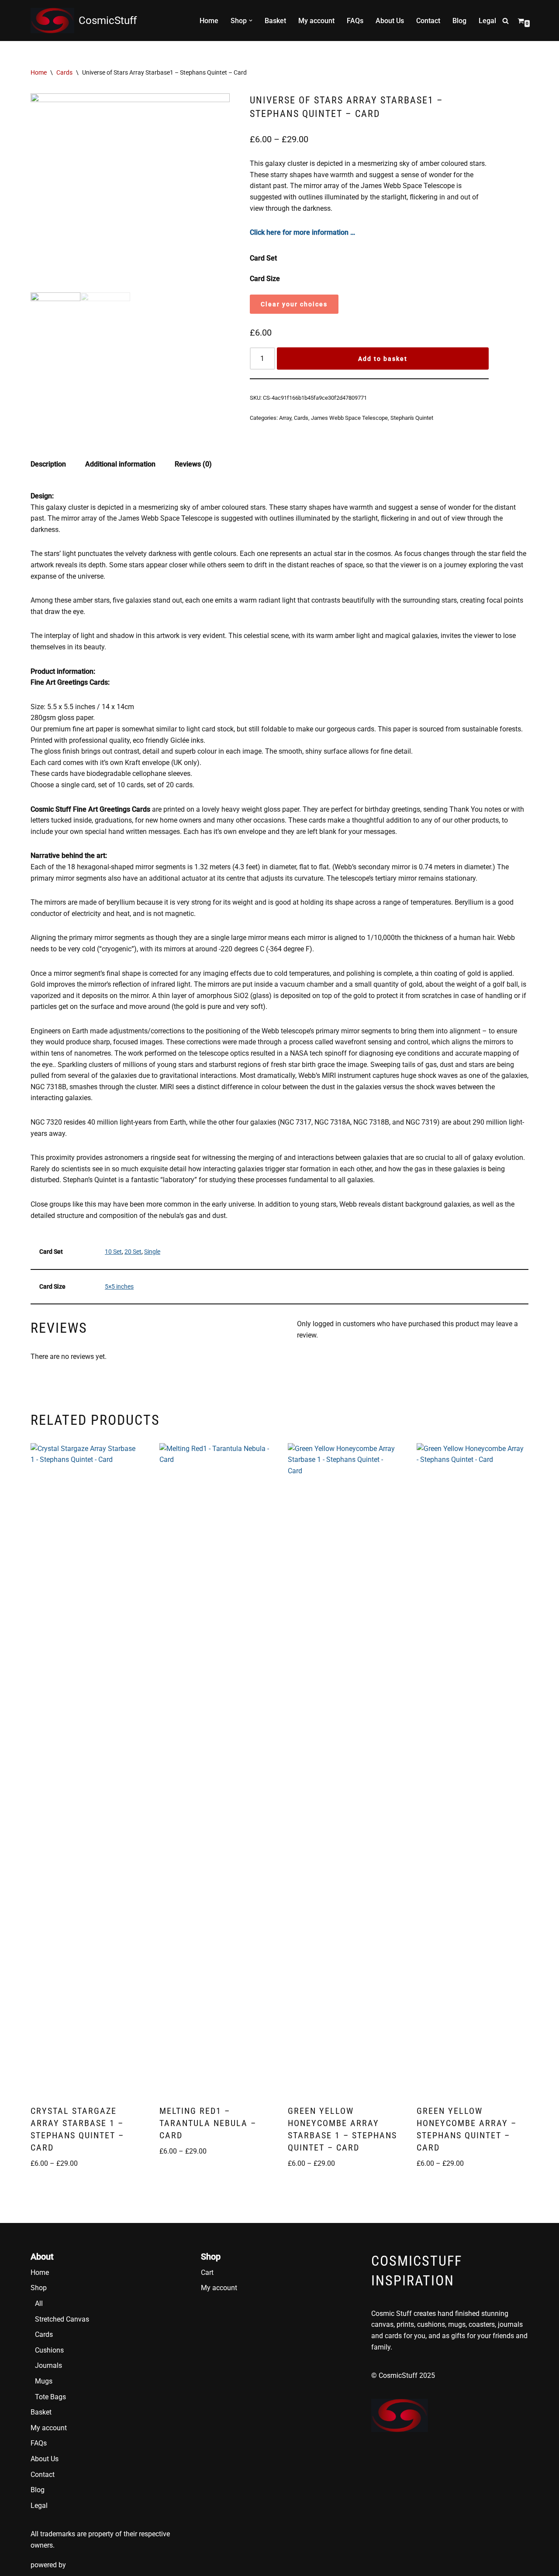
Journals (48, 2365)
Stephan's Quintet (412, 418)
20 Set (133, 1252)
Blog (459, 21)
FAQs (355, 21)
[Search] (506, 21)
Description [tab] (48, 464)
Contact (428, 21)
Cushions (49, 2350)
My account (316, 21)
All (39, 2303)
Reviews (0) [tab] (193, 464)
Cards (64, 72)
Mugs (44, 2381)
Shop (39, 2288)
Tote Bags (50, 2397)
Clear (270, 304)
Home (209, 21)
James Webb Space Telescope (349, 418)
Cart (207, 2272)
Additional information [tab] (120, 464)
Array (285, 418)
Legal (487, 21)
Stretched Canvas (62, 2319)
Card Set (263, 258)
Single (152, 1252)
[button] (251, 21)
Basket (275, 21)
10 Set (113, 1252)
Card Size (265, 279)
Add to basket (383, 359)
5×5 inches (119, 1287)
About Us (390, 21)
